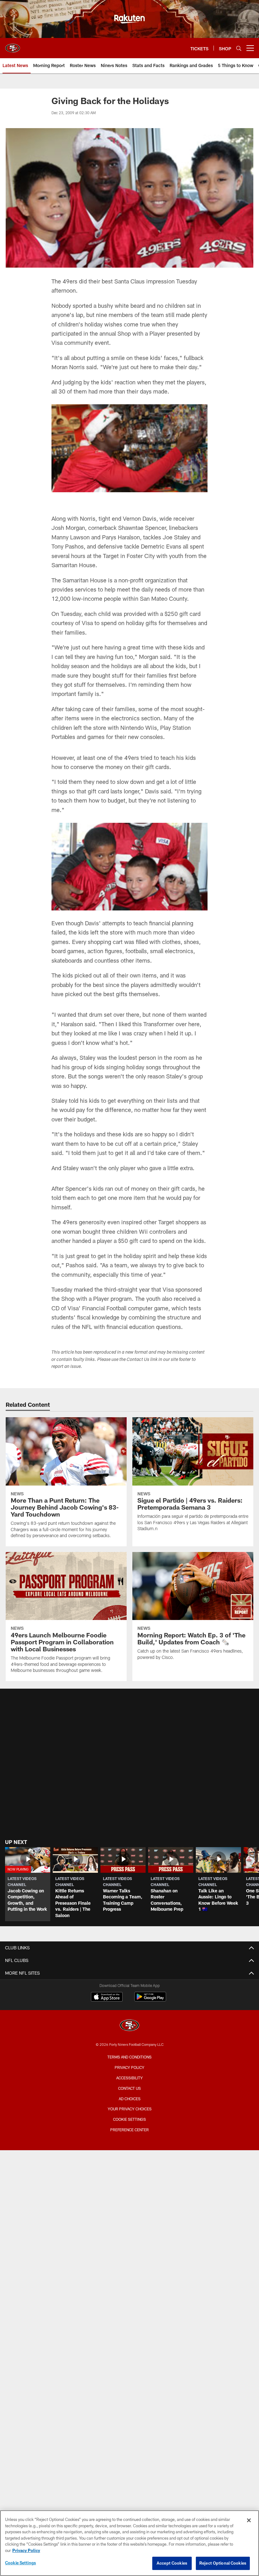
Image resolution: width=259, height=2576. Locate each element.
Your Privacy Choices (130, 2109)
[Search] (239, 48)
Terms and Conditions (129, 2057)
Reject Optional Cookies (223, 2563)
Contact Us (129, 2088)
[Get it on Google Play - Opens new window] (150, 2000)
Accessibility (129, 2078)
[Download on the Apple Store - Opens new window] (107, 1997)
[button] (28, 1884)
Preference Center (129, 2130)
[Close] (249, 2520)
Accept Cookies (172, 2563)
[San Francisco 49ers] (129, 2026)
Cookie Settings (129, 2119)
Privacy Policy (129, 2067)
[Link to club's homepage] (13, 46)
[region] (129, 2543)
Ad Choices (130, 2099)
